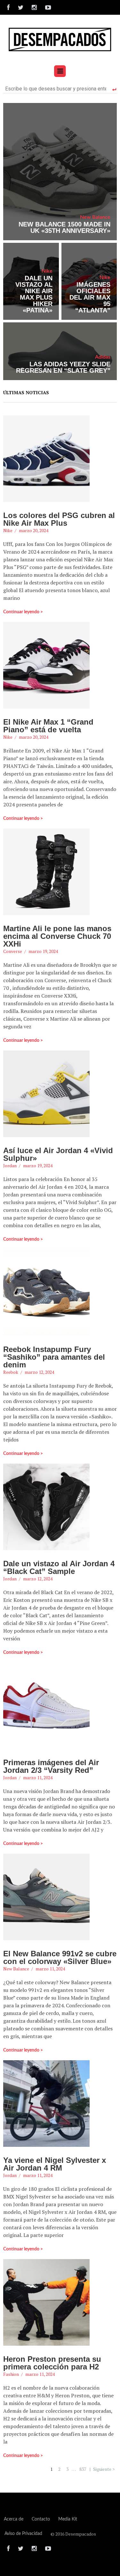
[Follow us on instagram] (34, 7)
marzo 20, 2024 (34, 530)
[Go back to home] (60, 39)
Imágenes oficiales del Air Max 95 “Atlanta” (90, 297)
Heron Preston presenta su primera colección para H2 (52, 2363)
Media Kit (68, 2519)
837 (83, 2469)
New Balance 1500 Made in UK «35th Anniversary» (64, 227)
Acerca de (14, 2519)
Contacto (41, 2519)
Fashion (11, 2374)
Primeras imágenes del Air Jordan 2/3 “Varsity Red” (51, 1766)
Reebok (11, 1372)
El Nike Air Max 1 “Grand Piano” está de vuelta (48, 726)
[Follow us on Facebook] (8, 7)
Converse (13, 951)
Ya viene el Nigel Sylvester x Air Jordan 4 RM (55, 2164)
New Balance (95, 217)
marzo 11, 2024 (38, 1777)
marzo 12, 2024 (39, 1372)
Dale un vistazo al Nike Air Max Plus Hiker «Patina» (34, 294)
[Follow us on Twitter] (21, 7)
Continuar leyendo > (23, 612)
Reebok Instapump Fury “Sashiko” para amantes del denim (54, 1357)
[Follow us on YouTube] (46, 7)
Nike (47, 271)
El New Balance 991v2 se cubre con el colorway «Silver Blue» (60, 1957)
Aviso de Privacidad (23, 2534)
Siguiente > (104, 2469)
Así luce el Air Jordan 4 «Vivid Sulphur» (58, 1154)
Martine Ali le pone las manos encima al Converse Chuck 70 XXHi (57, 936)
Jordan (10, 1165)
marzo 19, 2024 (43, 951)
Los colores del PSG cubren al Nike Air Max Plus (59, 519)
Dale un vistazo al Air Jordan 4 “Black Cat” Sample (59, 1567)
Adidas (103, 357)
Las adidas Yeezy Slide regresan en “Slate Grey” (63, 367)
